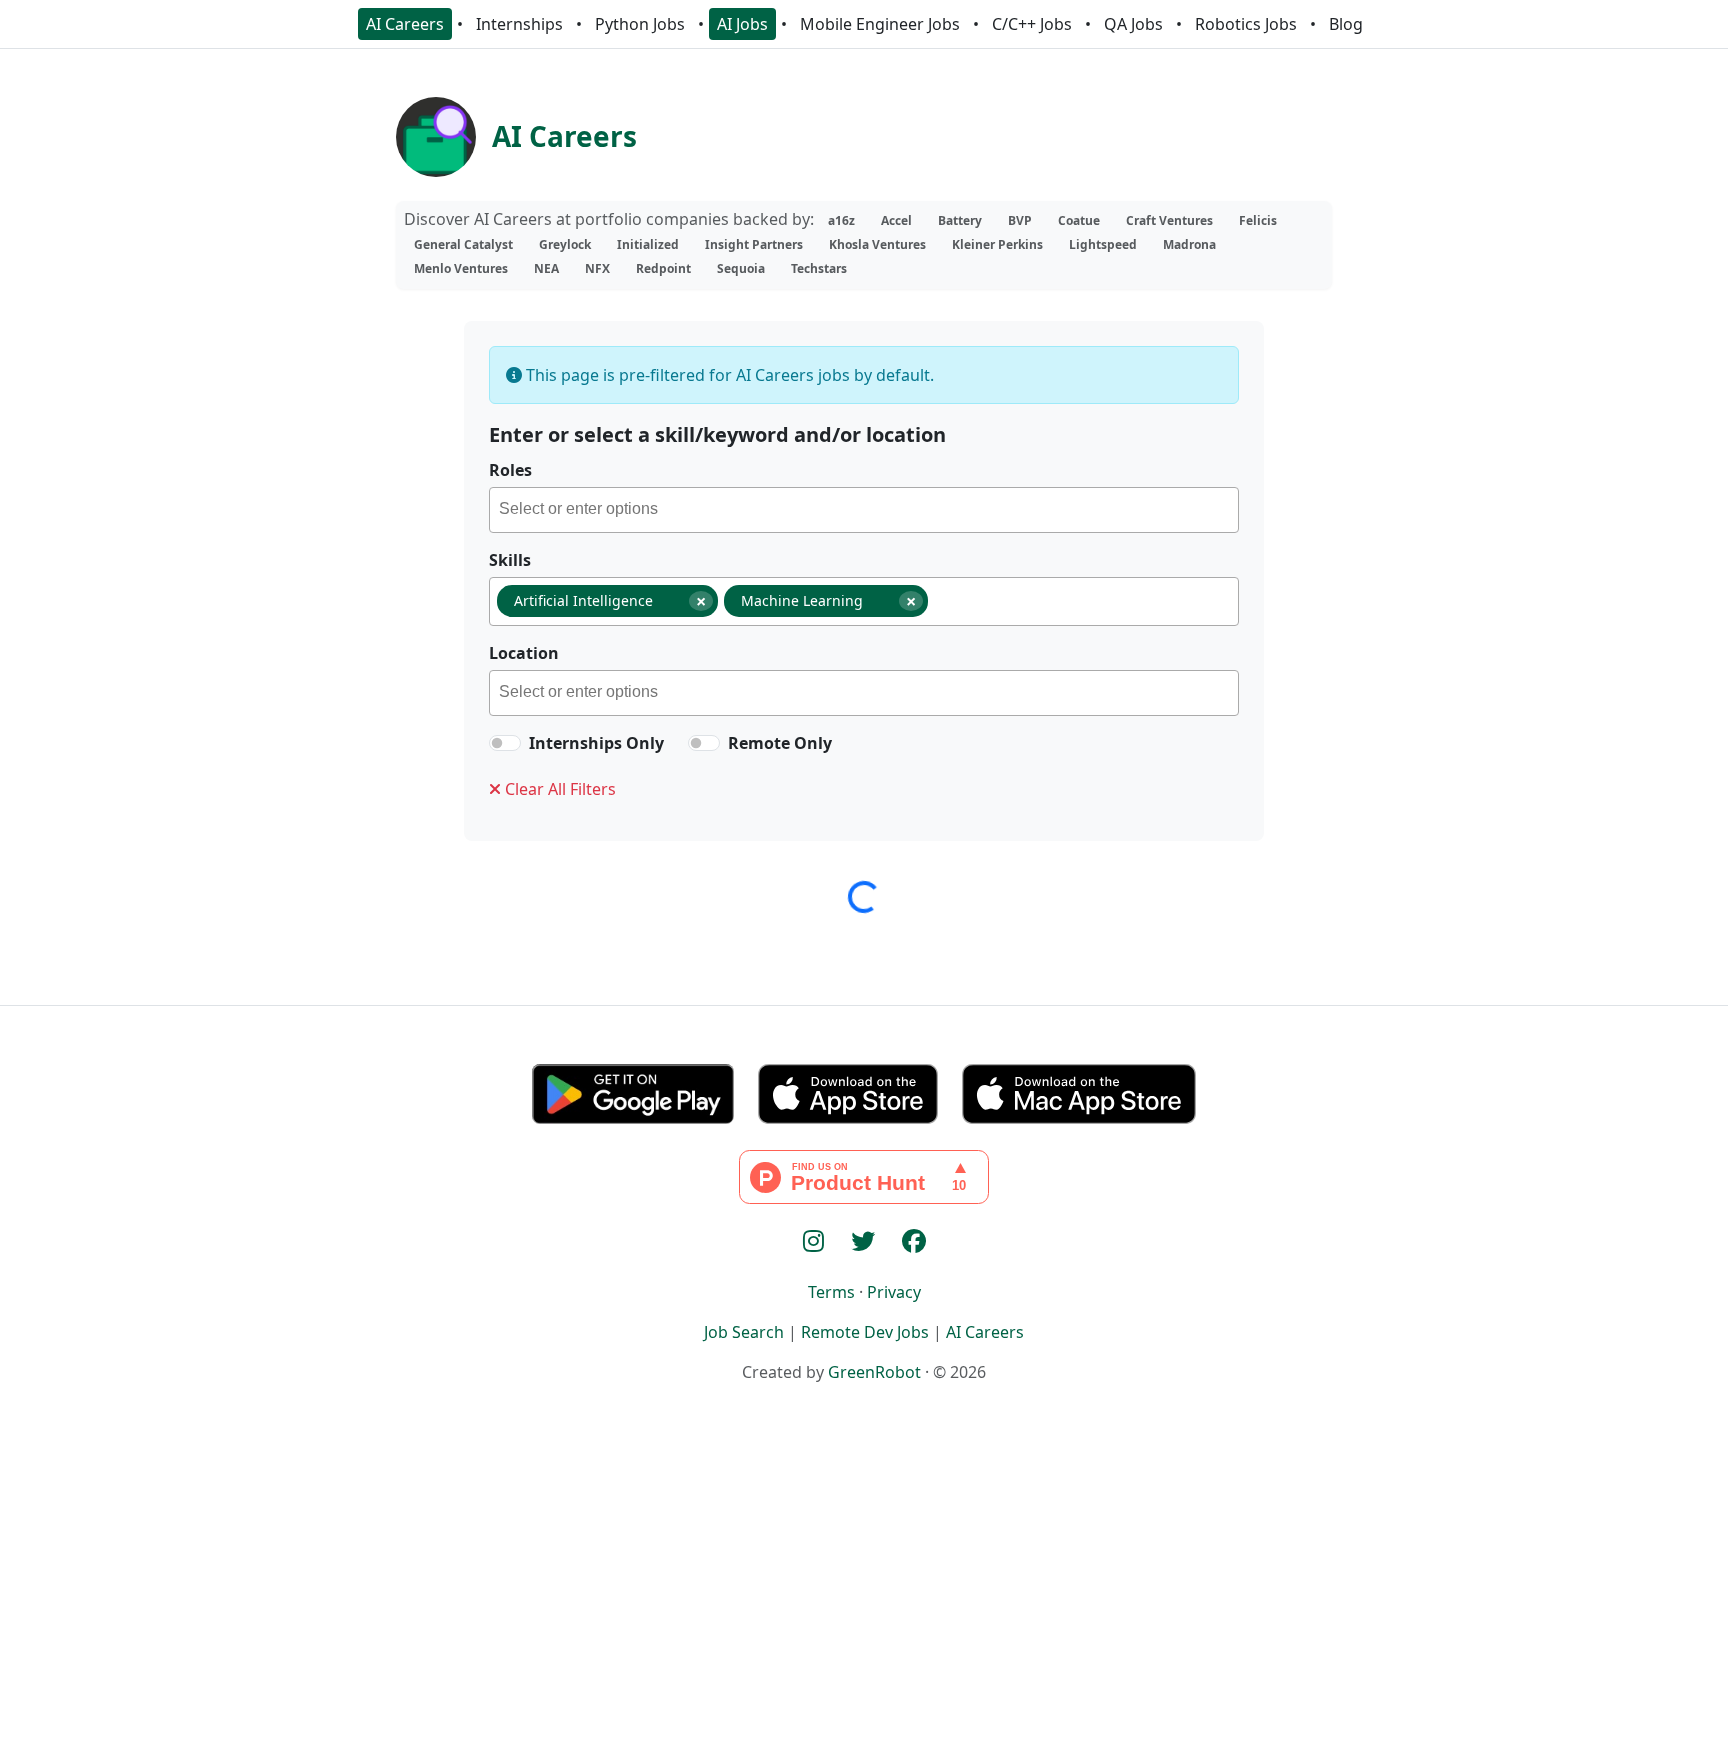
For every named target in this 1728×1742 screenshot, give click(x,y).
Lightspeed (1103, 244)
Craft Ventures (1169, 220)
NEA (546, 268)
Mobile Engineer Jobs (880, 24)
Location (524, 653)
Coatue (1079, 220)
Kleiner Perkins (997, 244)
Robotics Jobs (1246, 24)
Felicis (1258, 220)
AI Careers (405, 24)
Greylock (565, 244)
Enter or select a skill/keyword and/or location (717, 434)
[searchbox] (868, 512)
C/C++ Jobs (1032, 24)
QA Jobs (1133, 24)
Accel (896, 220)
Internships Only (596, 743)
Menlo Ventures (461, 268)
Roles (510, 470)
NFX (597, 268)
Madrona (1189, 244)
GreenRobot (874, 1372)
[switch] (505, 743)
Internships (519, 24)
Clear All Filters (558, 789)
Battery (960, 220)
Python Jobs (640, 24)
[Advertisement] (864, 1596)
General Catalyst (463, 244)
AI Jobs (742, 24)
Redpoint (663, 268)
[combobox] (864, 510)
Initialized (648, 244)
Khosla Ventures (877, 244)
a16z (841, 220)
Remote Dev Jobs (865, 1332)
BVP (1020, 220)
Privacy (894, 1292)
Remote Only (780, 743)
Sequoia (741, 268)
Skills (510, 560)
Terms (831, 1292)
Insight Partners (754, 244)
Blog (1346, 24)
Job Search (744, 1332)
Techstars (819, 268)
